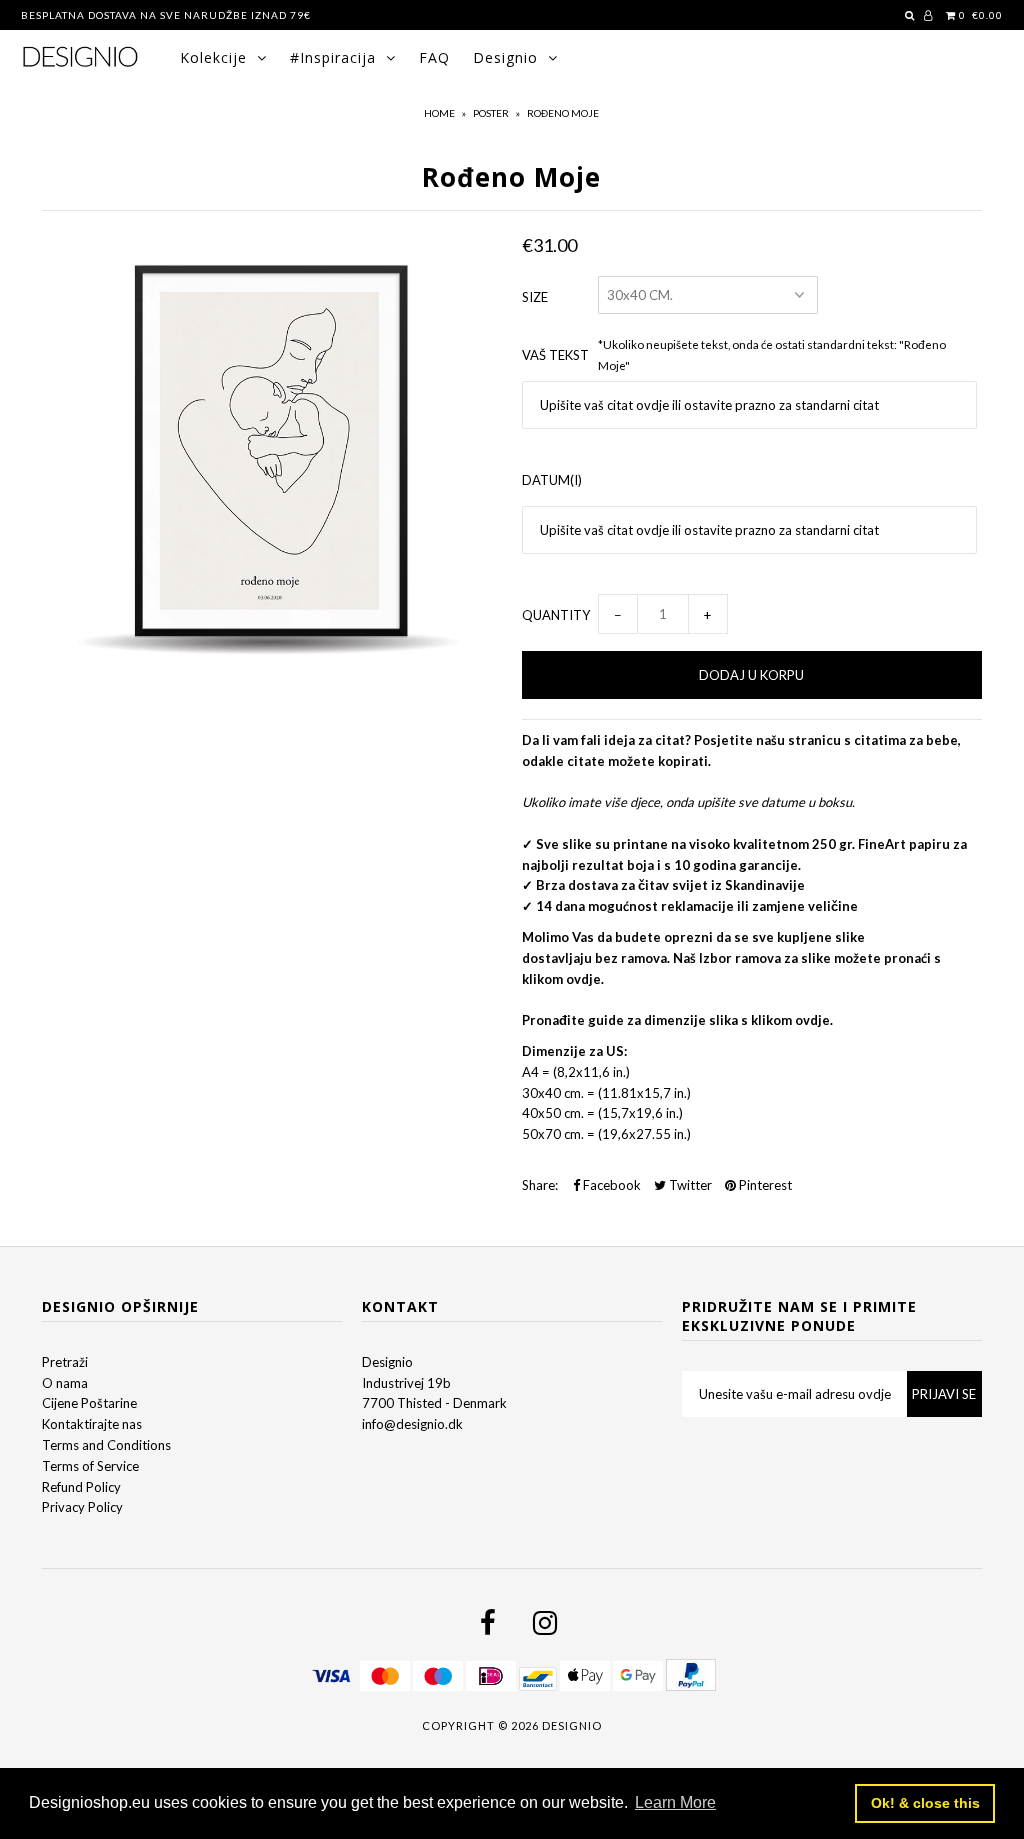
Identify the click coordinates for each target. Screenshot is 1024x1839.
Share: (540, 1185)
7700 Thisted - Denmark (434, 1403)
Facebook (610, 1185)
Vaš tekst (555, 355)
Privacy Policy (82, 1507)
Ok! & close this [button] (925, 1803)
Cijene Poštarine (89, 1403)
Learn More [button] (675, 1802)
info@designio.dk (412, 1424)
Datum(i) (552, 480)
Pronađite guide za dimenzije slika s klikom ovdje (676, 1020)
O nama (65, 1383)
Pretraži (65, 1362)
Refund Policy (81, 1487)
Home (439, 113)
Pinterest (764, 1185)
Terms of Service (90, 1466)
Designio (505, 57)
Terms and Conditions (106, 1445)
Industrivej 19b (406, 1383)
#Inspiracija (333, 57)
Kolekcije (213, 57)
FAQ (434, 57)
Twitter (689, 1185)
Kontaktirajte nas (92, 1424)
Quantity (556, 615)
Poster (491, 113)
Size (535, 297)
